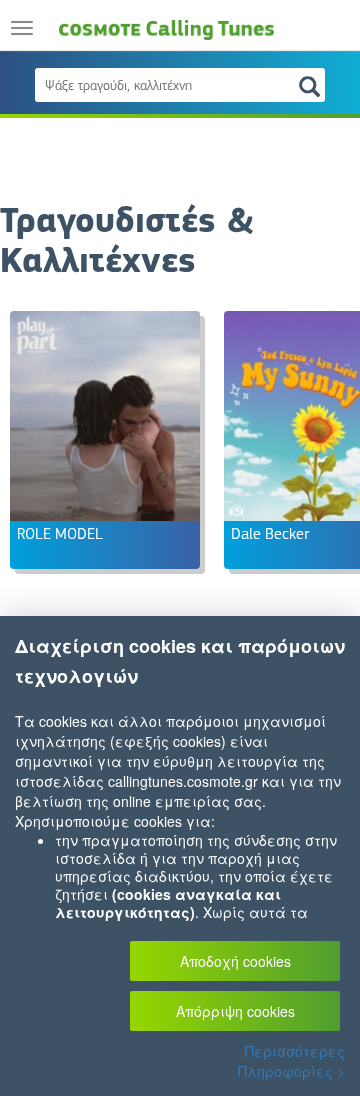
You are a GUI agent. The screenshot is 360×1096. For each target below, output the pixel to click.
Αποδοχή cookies (235, 961)
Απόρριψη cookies (235, 1011)
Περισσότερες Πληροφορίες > (291, 1061)
